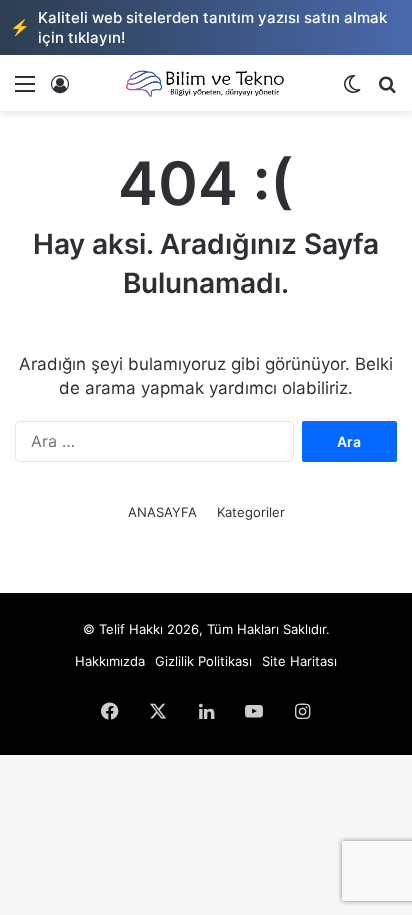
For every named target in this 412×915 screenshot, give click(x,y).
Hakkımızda (110, 661)
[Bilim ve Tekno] (206, 83)
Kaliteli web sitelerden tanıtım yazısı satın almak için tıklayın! (198, 27)
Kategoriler (251, 512)
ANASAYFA (162, 512)
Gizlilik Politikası (203, 661)
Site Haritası (299, 661)
